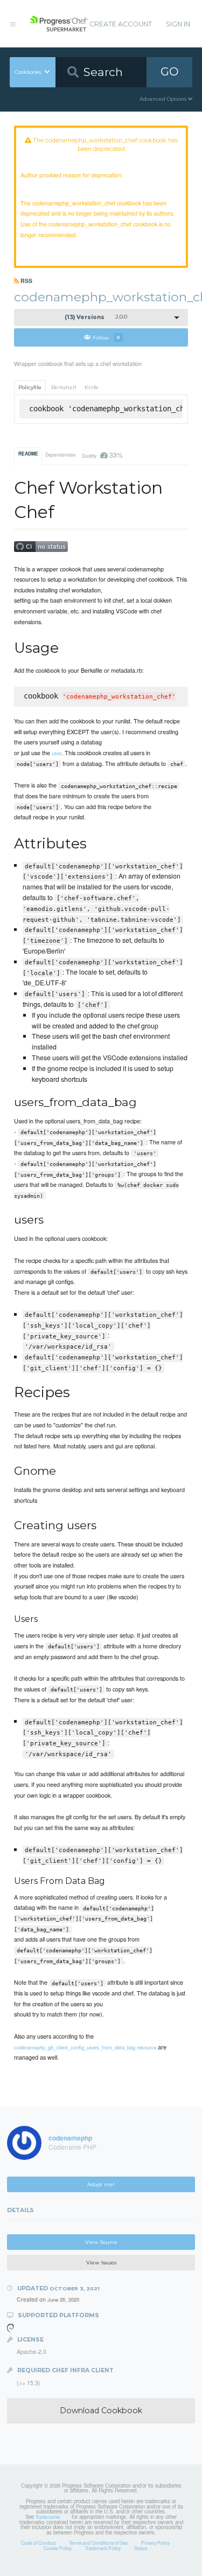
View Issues (101, 2263)
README (28, 454)
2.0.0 (96, 317)
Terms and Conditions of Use (98, 2543)
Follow (106, 337)
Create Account (121, 24)
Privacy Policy (155, 2543)
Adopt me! (101, 2184)
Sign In (178, 24)
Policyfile (30, 387)
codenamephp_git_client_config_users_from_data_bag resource (85, 2047)
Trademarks (48, 2517)
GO (170, 71)
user (57, 753)
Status (141, 2548)
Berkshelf (64, 387)
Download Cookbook (101, 2411)
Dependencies (60, 454)
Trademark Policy (103, 2548)
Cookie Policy (58, 2548)
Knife (92, 387)
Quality (102, 455)
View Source (101, 2242)
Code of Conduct (38, 2543)
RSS (26, 281)
